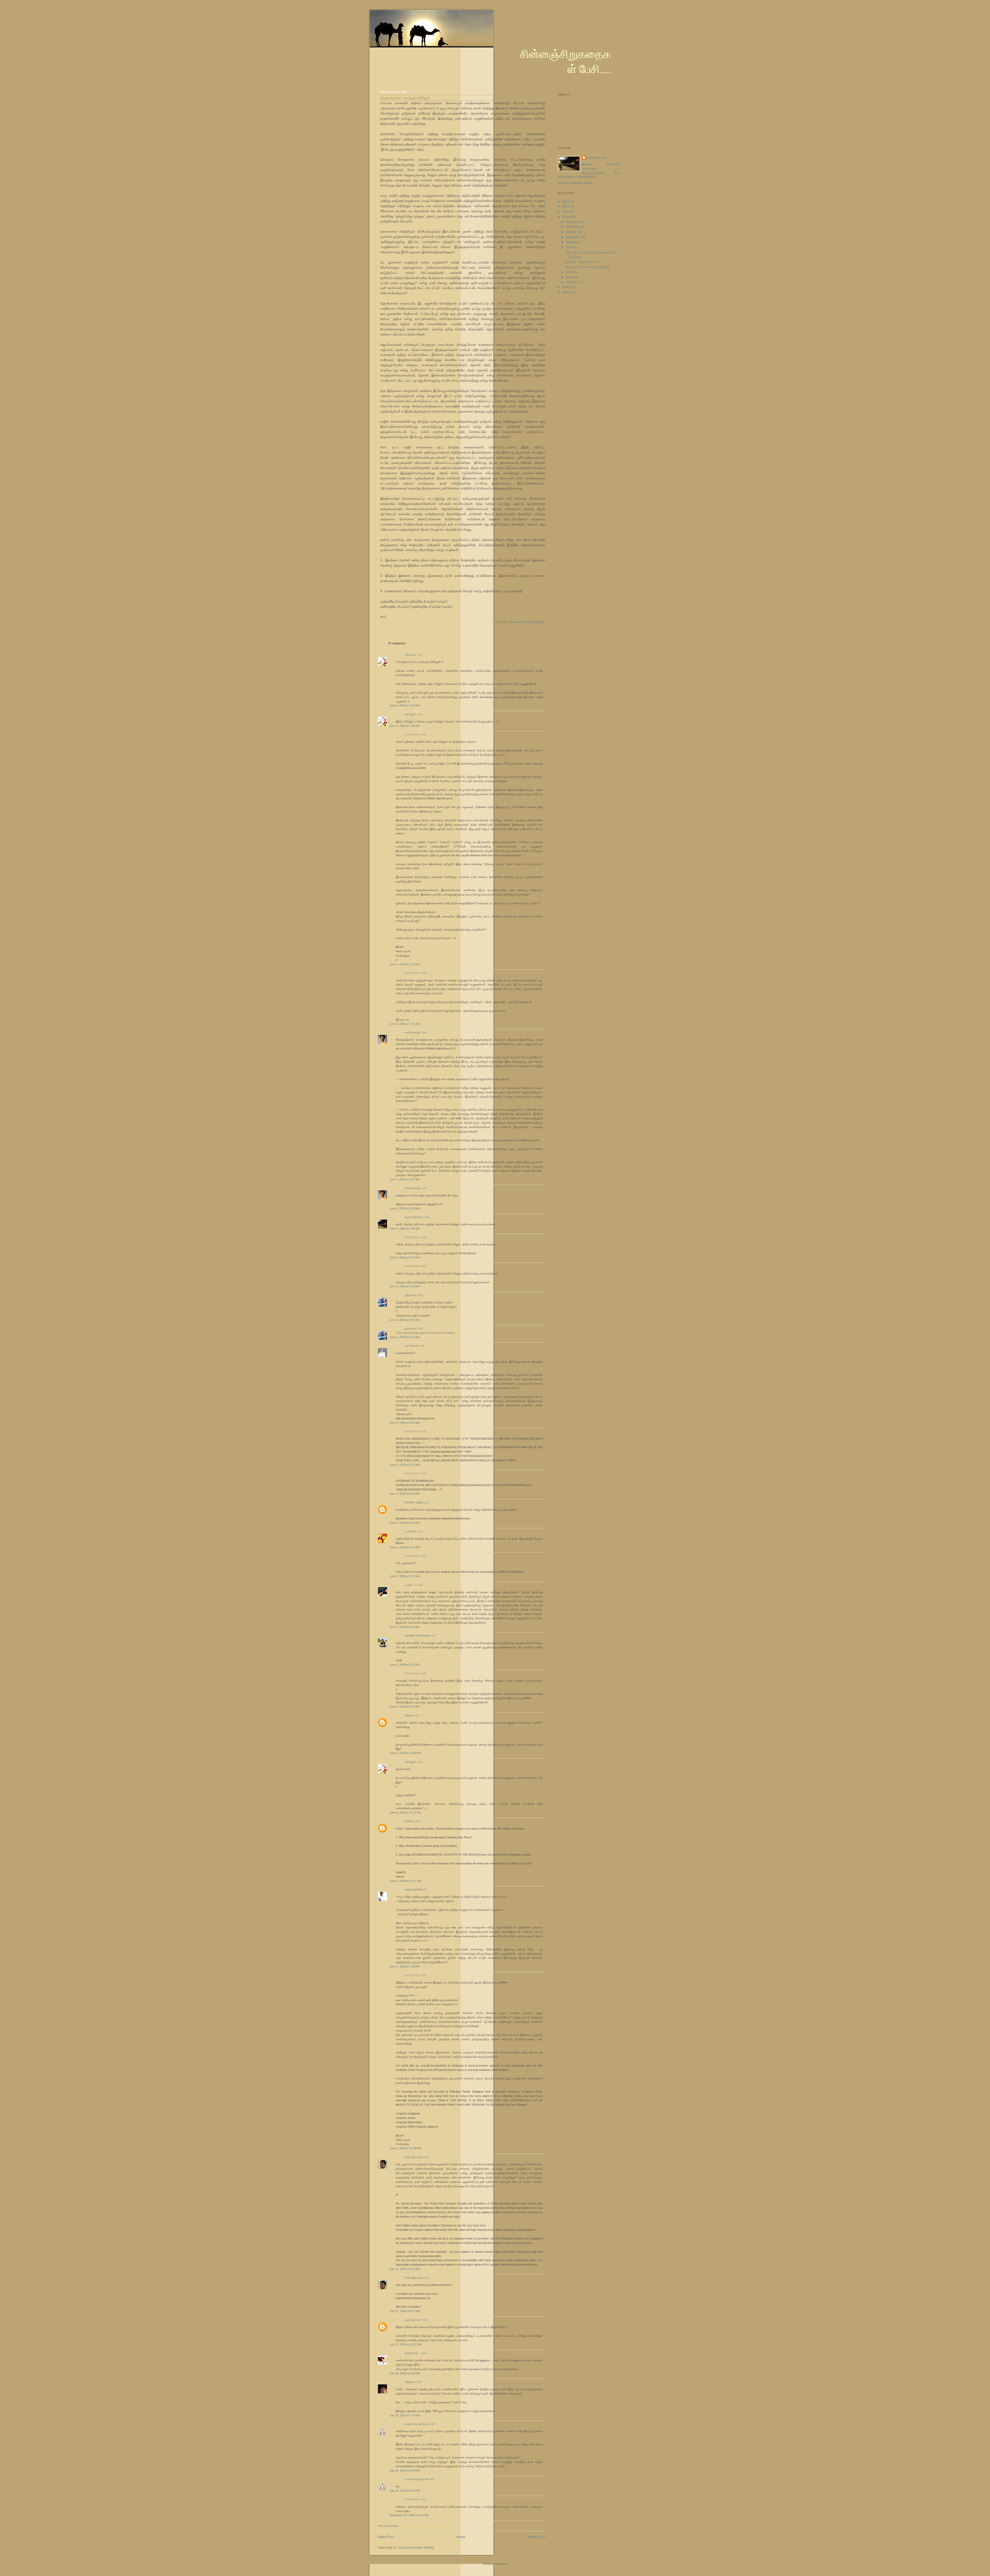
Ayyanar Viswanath (417, 1635)
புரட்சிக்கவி (411, 1346)
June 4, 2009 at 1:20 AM (404, 964)
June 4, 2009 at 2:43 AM (404, 1257)
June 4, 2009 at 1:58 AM (404, 1208)
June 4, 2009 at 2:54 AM (404, 1286)
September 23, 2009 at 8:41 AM (409, 2515)
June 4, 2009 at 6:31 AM (404, 1576)
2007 (566, 292)
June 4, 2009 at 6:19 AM (404, 1523)
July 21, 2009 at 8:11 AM (405, 2311)
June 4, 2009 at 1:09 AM (404, 726)
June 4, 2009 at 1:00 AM (404, 705)
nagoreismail (413, 1889)
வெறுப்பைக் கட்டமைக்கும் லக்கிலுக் (588, 267)
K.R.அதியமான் (414, 2157)
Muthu (409, 1715)
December (573, 222)
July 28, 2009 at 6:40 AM (405, 2373)
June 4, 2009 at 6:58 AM (404, 1707)
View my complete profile (575, 183)
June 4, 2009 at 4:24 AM (404, 1494)
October (572, 232)
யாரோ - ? (411, 1585)
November (573, 227)
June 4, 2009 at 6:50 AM (404, 1665)
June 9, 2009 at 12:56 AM (405, 2148)
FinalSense (501, 2564)
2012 (566, 202)
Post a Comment (388, 2526)
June (570, 247)
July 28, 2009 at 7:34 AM (405, 2415)
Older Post (386, 2537)
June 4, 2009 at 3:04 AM (404, 1320)
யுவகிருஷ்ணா (413, 2320)
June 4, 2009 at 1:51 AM (404, 1024)
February (572, 282)
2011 (566, 207)
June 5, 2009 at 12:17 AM (405, 1881)
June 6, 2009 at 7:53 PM (404, 1966)
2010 (566, 212)
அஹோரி (410, 2382)
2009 (566, 217)
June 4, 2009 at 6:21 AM (404, 1547)
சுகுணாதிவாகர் (414, 1217)
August (571, 242)
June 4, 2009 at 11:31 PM (405, 1813)
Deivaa (409, 1821)
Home (461, 2537)
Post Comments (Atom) (416, 2548)
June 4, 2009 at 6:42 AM (404, 1627)
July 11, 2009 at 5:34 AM (405, 2269)
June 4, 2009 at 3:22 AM (404, 1423)
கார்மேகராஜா (413, 1032)
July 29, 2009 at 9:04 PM (405, 2471)
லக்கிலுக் (410, 655)
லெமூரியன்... (412, 2353)
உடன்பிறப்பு (411, 1531)
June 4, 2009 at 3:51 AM (404, 1465)
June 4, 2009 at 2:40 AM (404, 1229)
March (570, 277)
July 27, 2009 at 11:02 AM (405, 2344)
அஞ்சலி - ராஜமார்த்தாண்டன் (583, 262)
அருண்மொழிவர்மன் (417, 2424)
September (574, 237)
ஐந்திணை (411, 1295)
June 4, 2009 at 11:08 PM (405, 1753)
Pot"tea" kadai (414, 1502)
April (569, 272)
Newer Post (537, 2537)
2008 (566, 287)
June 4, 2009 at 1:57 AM (404, 1179)
